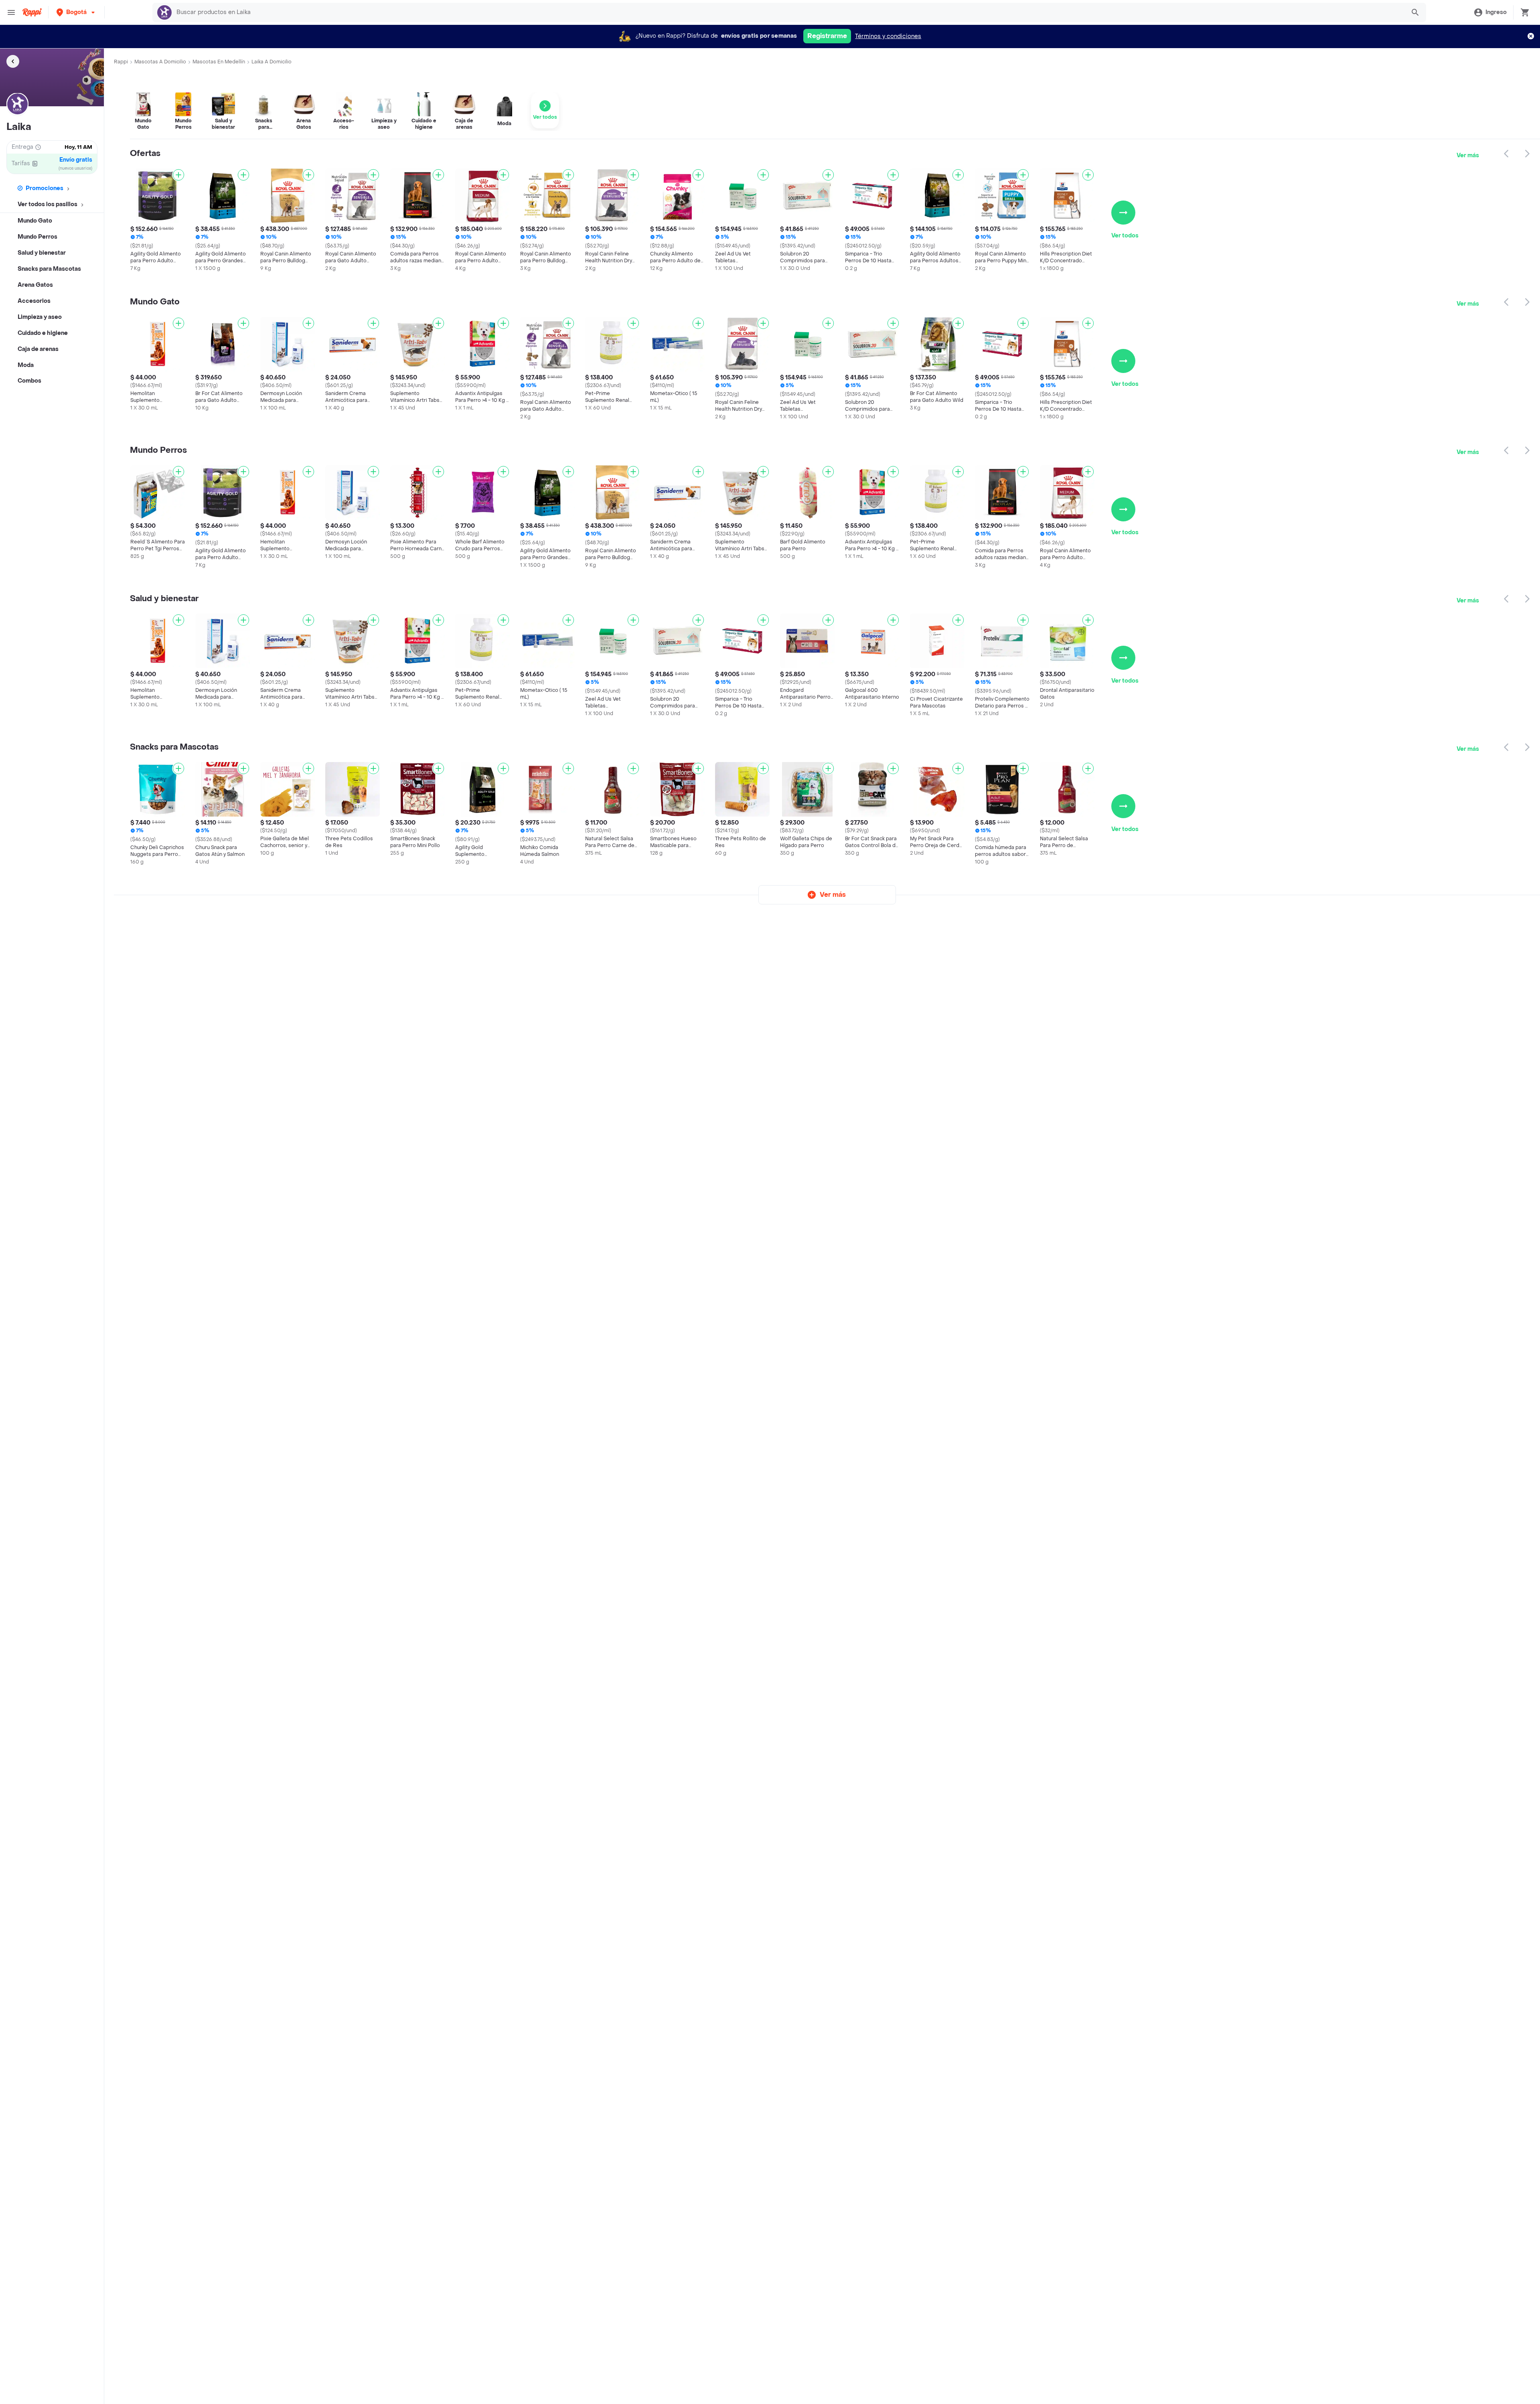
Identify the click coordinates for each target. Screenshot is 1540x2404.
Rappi (121, 62)
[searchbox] (788, 12)
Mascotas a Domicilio (160, 62)
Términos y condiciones (888, 36)
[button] (76, 12)
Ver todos (1125, 236)
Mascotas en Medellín (219, 62)
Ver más (1468, 155)
